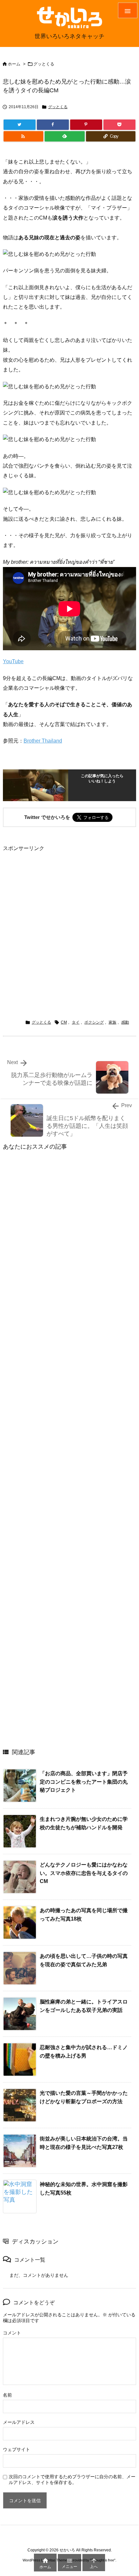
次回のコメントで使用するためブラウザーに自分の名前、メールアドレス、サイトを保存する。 (72, 2480)
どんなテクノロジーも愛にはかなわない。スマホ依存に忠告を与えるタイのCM (84, 1873)
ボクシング (94, 1022)
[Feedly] (65, 136)
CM (64, 1022)
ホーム (14, 64)
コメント (12, 2333)
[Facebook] (53, 125)
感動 (125, 1022)
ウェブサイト (16, 2449)
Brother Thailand (43, 741)
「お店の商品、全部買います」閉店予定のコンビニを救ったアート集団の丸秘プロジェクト (84, 1782)
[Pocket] (119, 125)
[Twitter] (20, 125)
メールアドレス (19, 2422)
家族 (112, 1022)
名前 (7, 2395)
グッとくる (44, 64)
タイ (76, 1022)
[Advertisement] (69, 923)
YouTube (13, 661)
